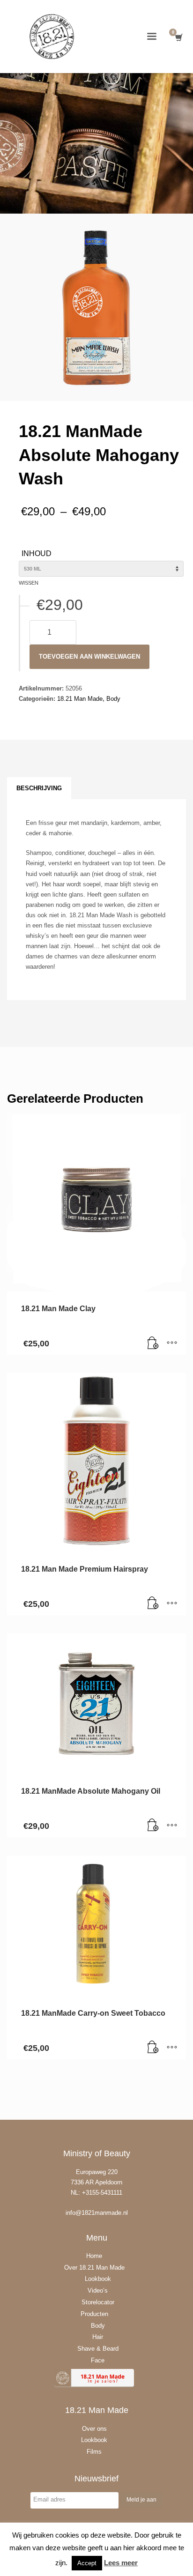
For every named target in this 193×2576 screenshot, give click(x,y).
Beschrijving (39, 788)
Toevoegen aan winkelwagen (89, 657)
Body (113, 699)
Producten (94, 2314)
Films (94, 2452)
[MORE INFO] (172, 1343)
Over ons (94, 2429)
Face (98, 2360)
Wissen (29, 583)
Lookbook (98, 2279)
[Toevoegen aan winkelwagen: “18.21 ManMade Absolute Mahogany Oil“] (153, 1826)
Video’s (98, 2290)
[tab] (39, 788)
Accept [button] (87, 2563)
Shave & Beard (98, 2349)
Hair (98, 2337)
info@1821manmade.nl (97, 2213)
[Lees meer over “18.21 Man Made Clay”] (153, 1343)
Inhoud (37, 553)
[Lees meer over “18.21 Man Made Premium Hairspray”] (153, 1604)
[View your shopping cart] (178, 38)
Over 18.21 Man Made (94, 2268)
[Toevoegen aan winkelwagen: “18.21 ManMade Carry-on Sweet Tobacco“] (153, 2048)
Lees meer (121, 2563)
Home (94, 2256)
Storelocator (98, 2302)
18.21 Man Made (80, 699)
